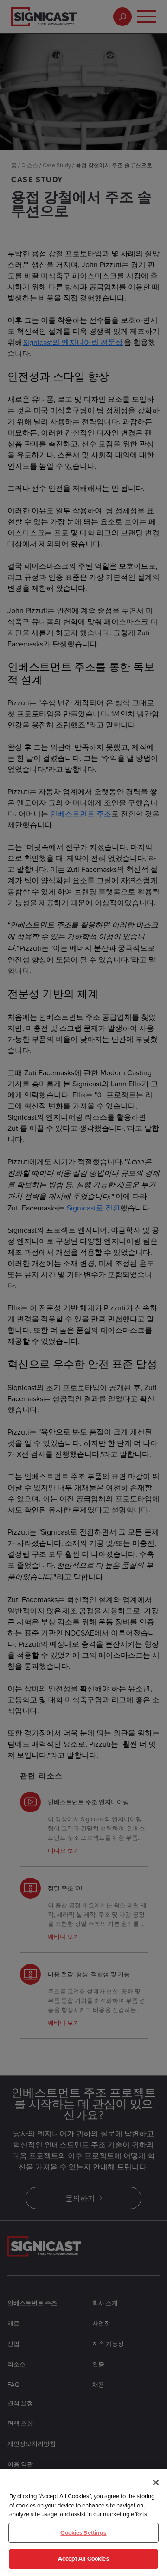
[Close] (156, 2482)
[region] (83, 2523)
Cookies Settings (83, 2533)
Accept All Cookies (83, 2559)
